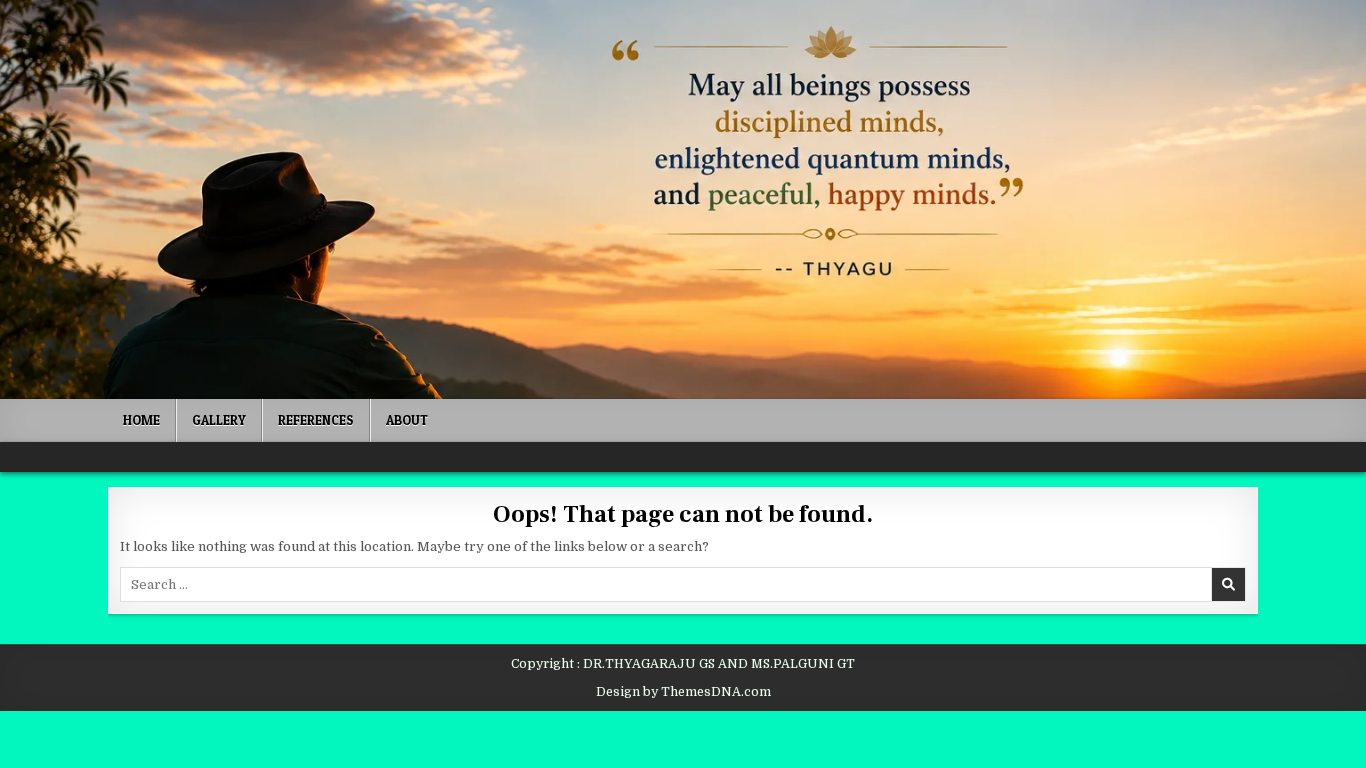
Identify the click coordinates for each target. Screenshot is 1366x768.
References (316, 420)
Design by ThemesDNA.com (683, 692)
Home (141, 420)
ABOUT (407, 420)
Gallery (219, 420)
